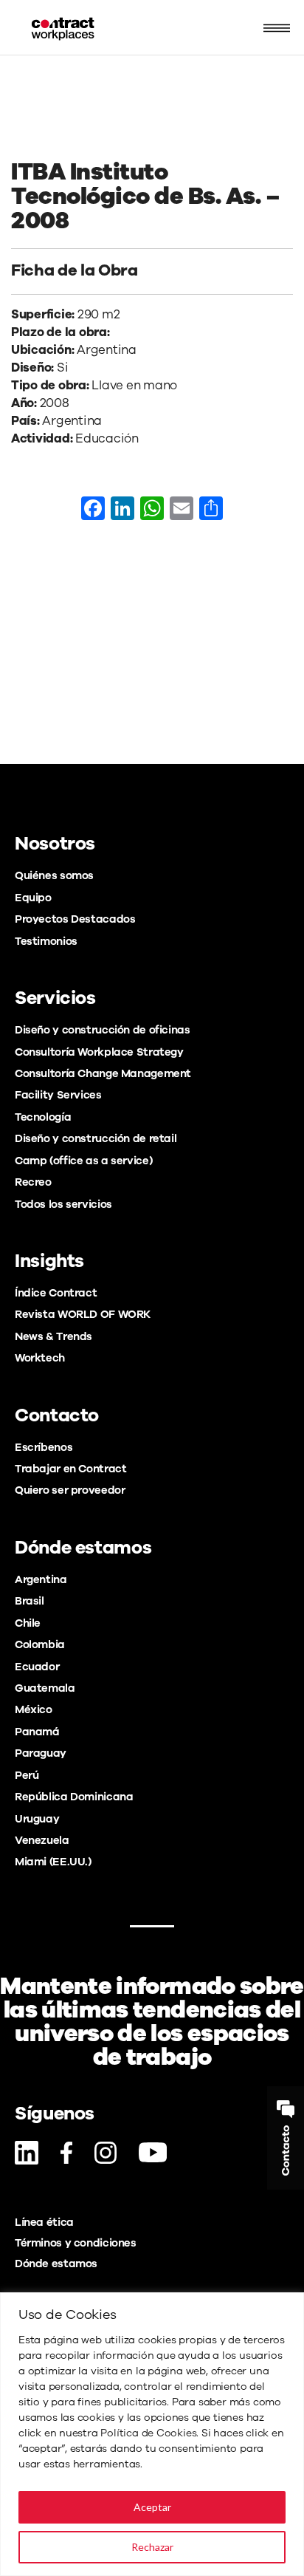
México (34, 1709)
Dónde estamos (56, 2264)
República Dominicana (74, 1797)
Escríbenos (44, 1447)
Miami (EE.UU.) (53, 1862)
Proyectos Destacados (75, 919)
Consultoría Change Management (103, 1073)
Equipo (33, 898)
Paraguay (41, 1753)
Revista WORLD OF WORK (83, 1314)
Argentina (41, 1579)
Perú (27, 1775)
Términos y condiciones (76, 2243)
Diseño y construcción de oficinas (102, 1030)
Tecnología (43, 1117)
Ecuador (37, 1667)
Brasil (30, 1601)
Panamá (37, 1732)
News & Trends (53, 1336)
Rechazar (152, 2547)
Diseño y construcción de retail (96, 1138)
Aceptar (152, 2507)
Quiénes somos (54, 875)
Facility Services (58, 1095)
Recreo (33, 1182)
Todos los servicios (63, 1204)
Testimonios (46, 941)
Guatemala (45, 1688)
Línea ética (44, 2222)
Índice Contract (56, 1293)
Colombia (40, 1644)
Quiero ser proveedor (70, 1490)
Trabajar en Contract (70, 1469)
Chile (28, 1623)
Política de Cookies (148, 2433)
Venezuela (42, 1840)
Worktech (40, 1358)
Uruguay (37, 1819)
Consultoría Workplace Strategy (99, 1052)
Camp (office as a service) (83, 1161)
